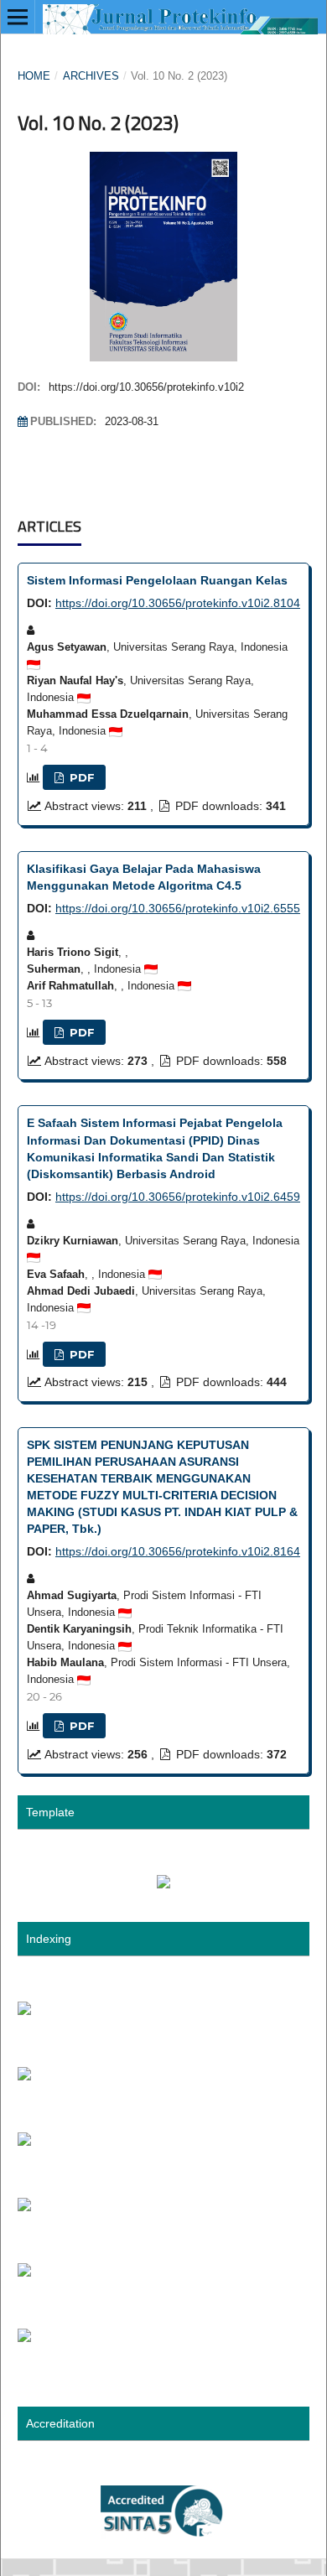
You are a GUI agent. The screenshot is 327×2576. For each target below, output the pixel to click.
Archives (91, 76)
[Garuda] (24, 2076)
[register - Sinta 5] (163, 2535)
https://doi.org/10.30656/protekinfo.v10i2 (146, 387)
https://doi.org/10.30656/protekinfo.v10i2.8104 (178, 603)
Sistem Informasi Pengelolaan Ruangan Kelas (157, 580)
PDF (80, 777)
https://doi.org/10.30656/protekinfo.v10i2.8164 (178, 1551)
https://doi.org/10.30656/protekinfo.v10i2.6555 (178, 908)
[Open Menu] (18, 17)
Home (34, 76)
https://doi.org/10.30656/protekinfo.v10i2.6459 (178, 1197)
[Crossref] (24, 2207)
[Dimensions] (24, 2338)
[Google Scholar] (24, 2011)
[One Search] (24, 2142)
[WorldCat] (24, 2272)
